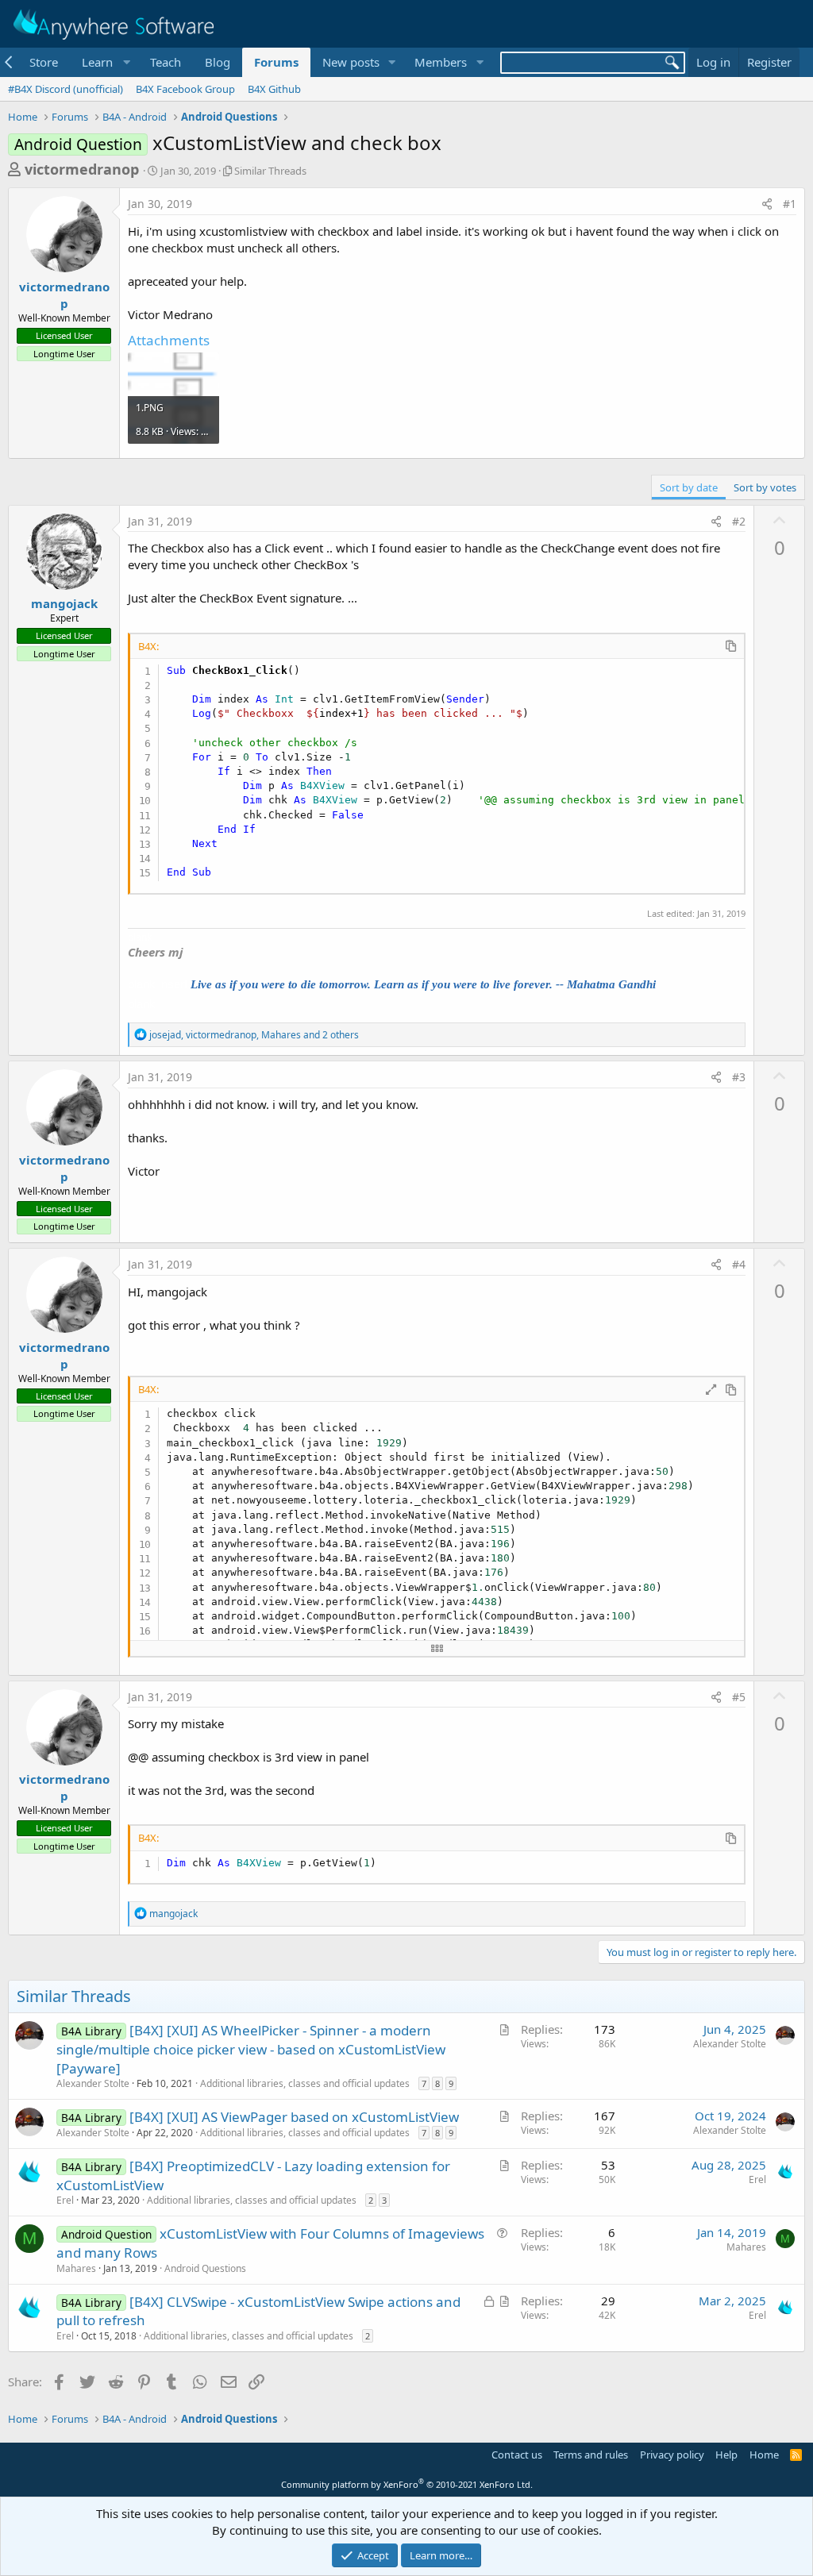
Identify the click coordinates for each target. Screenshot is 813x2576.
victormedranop (82, 169)
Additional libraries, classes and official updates (305, 2083)
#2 (739, 521)
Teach (166, 62)
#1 (790, 204)
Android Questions (205, 2268)
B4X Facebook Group (185, 89)
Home (764, 2455)
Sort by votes (765, 487)
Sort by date (689, 487)
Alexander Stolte (93, 2083)
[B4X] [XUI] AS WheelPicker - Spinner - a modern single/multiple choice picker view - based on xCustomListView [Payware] (251, 2049)
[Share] (767, 204)
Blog (218, 62)
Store (44, 62)
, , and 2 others (254, 1035)
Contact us (517, 2455)
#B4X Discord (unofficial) (66, 89)
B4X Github (274, 89)
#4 (739, 1264)
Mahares (76, 2268)
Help (726, 2455)
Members (441, 62)
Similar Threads (270, 171)
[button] (104, 62)
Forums (276, 62)
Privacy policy (672, 2455)
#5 (739, 1697)
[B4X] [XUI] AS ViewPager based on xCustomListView (294, 2117)
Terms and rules (591, 2455)
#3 (739, 1077)
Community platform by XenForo (407, 2484)
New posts (351, 62)
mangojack (64, 603)
